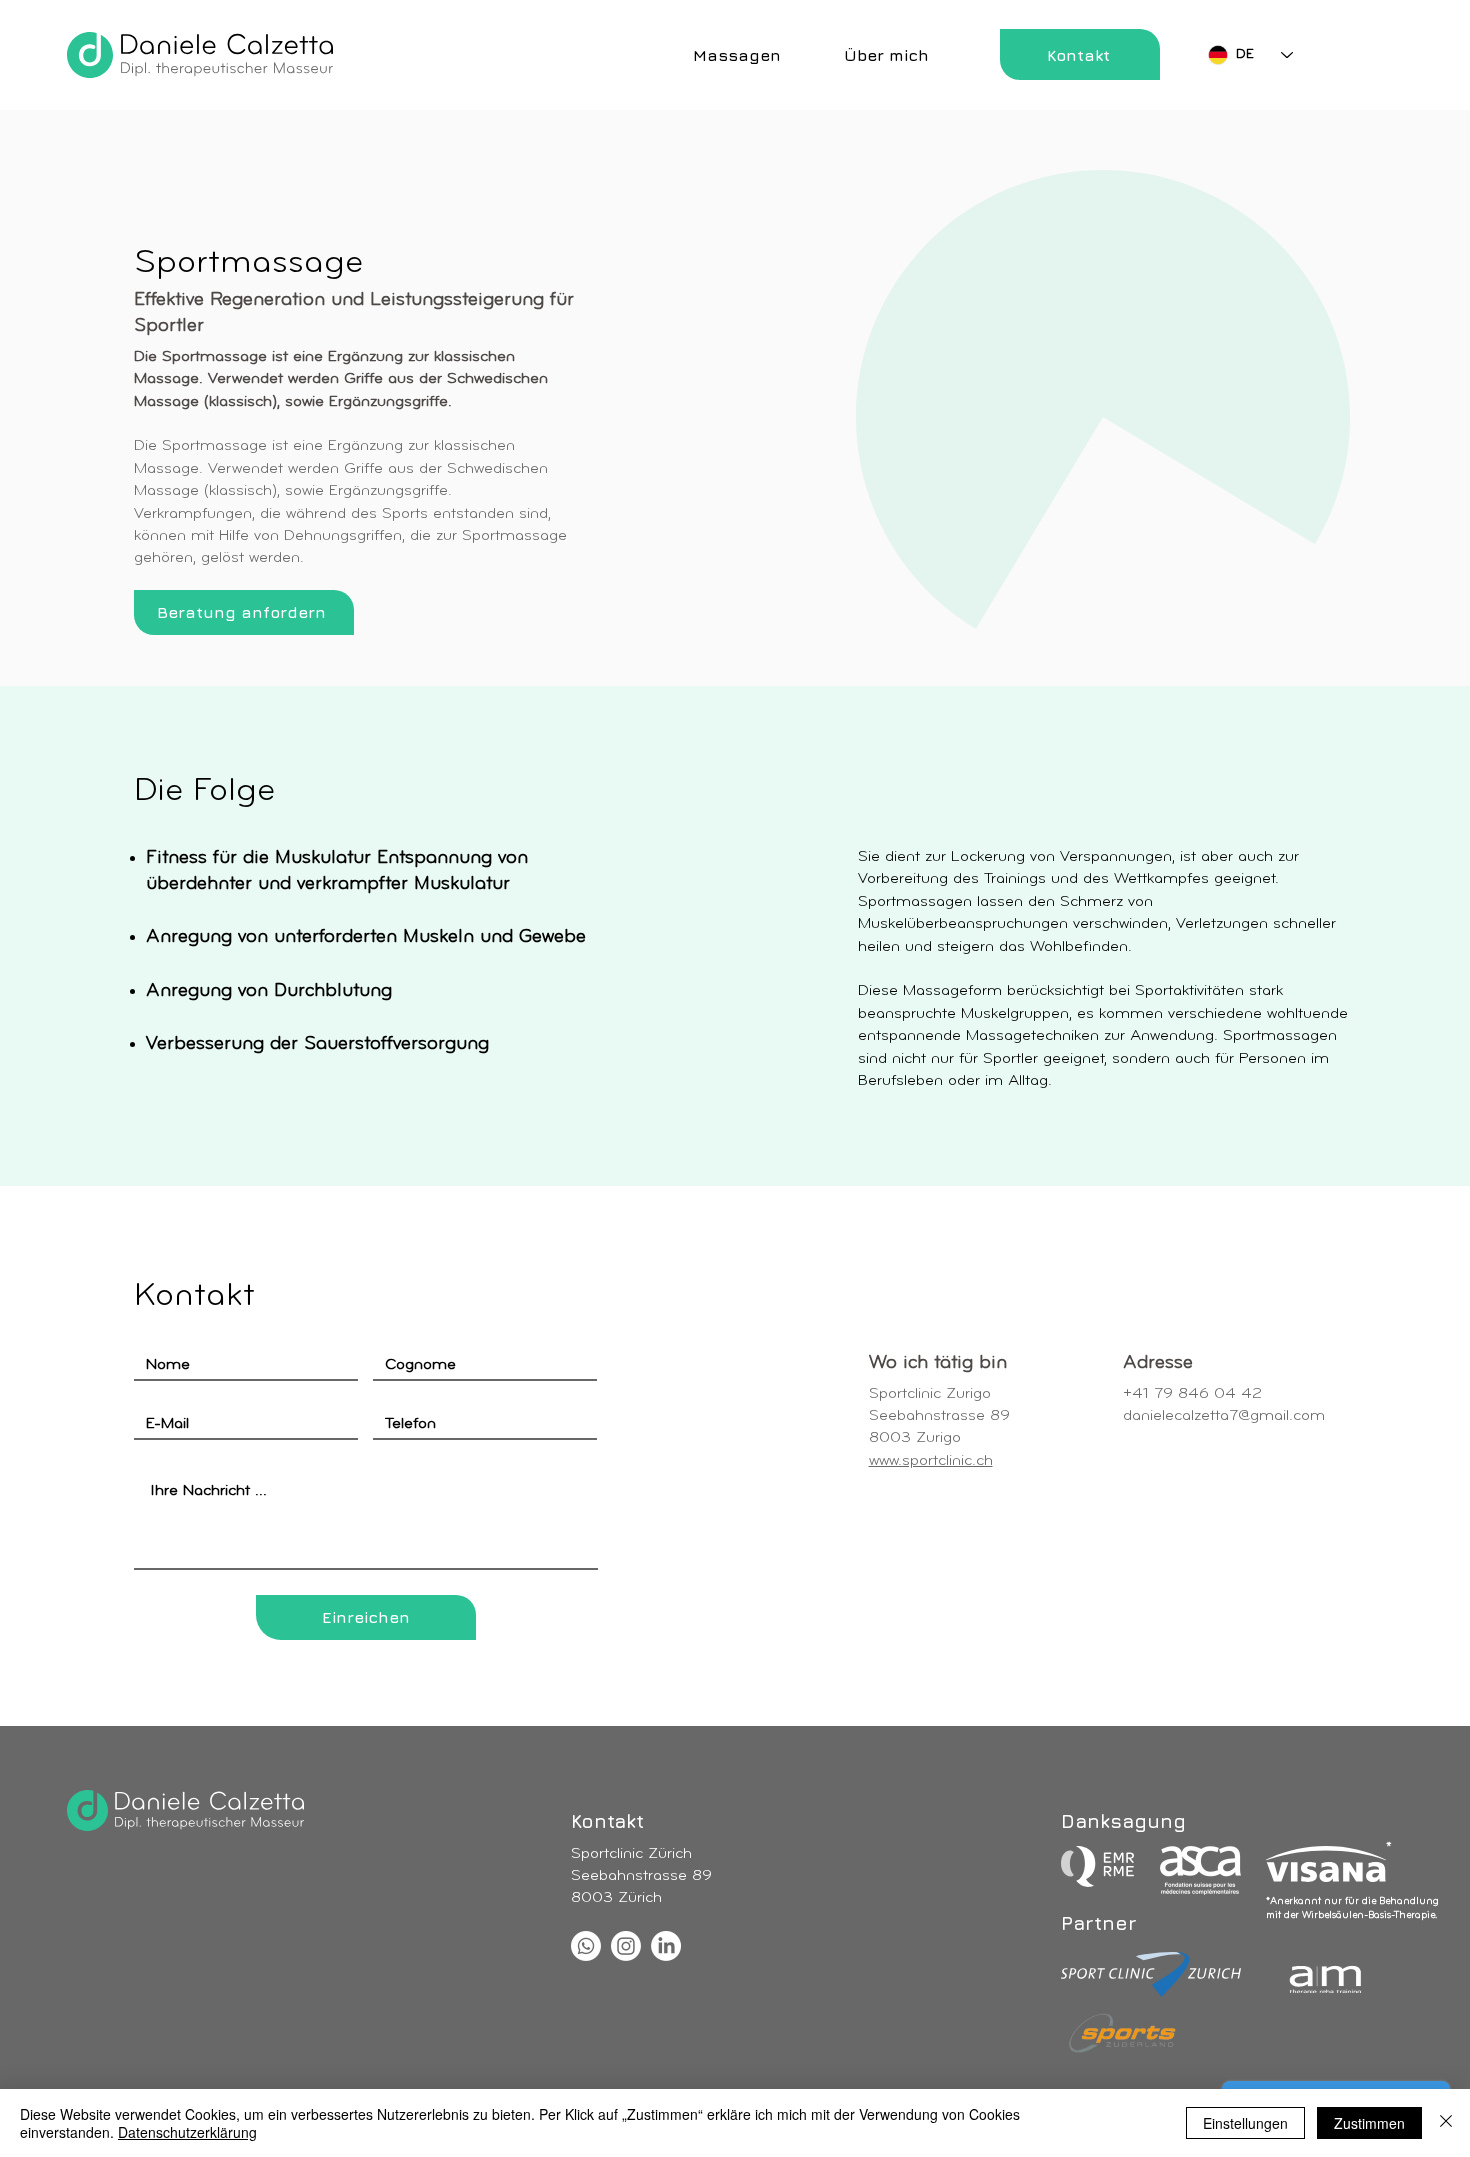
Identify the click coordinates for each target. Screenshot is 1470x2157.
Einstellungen (1245, 2123)
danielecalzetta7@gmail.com (1224, 1416)
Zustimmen (1369, 2123)
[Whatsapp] (586, 1946)
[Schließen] (1446, 2123)
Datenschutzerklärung (187, 2132)
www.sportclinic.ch (931, 1461)
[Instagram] (626, 1946)
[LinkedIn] (666, 1946)
